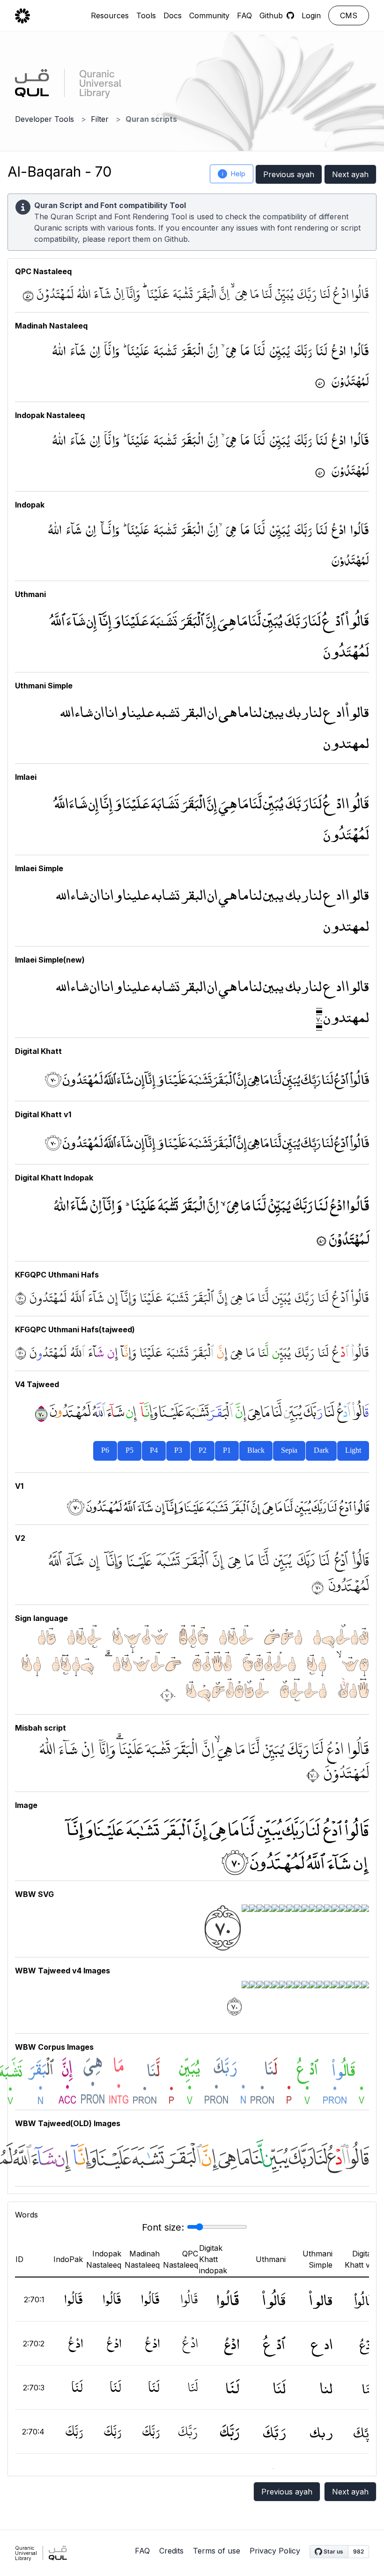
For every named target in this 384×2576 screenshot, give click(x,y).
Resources (110, 15)
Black (256, 1451)
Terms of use (217, 2551)
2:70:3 (34, 2388)
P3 (178, 1451)
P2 (203, 1451)
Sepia (289, 1451)
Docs (173, 15)
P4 (154, 1451)
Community (209, 15)
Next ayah (350, 174)
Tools (146, 15)
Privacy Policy (275, 2551)
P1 (227, 1451)
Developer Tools (44, 119)
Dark (321, 1451)
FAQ (244, 15)
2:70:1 (34, 2300)
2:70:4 (33, 2432)
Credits (171, 2551)
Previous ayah (289, 174)
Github (176, 239)
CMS (349, 15)
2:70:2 (34, 2344)
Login (311, 15)
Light (353, 1451)
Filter (100, 119)
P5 (129, 1451)
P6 (105, 1451)
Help (234, 174)
